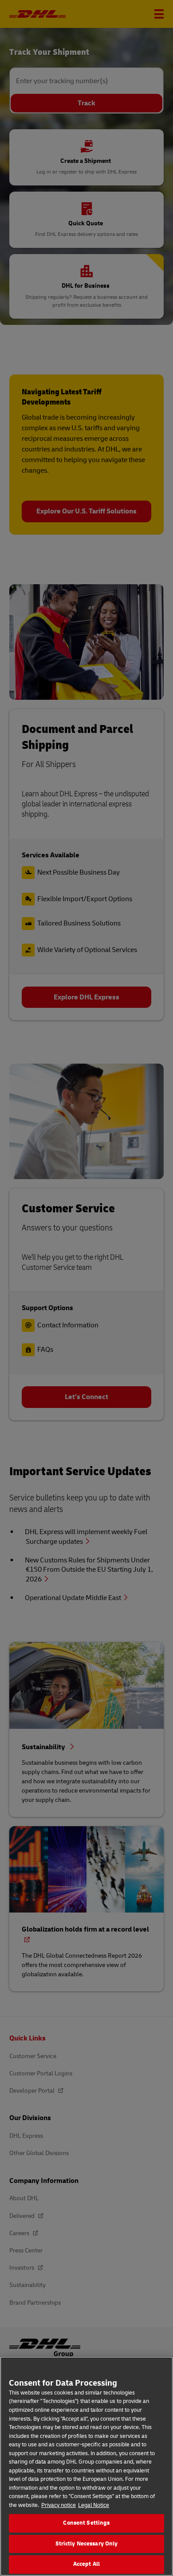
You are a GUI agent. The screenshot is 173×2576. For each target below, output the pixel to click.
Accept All (86, 2564)
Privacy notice (59, 2505)
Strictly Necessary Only (87, 2544)
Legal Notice (94, 2505)
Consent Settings (86, 2523)
